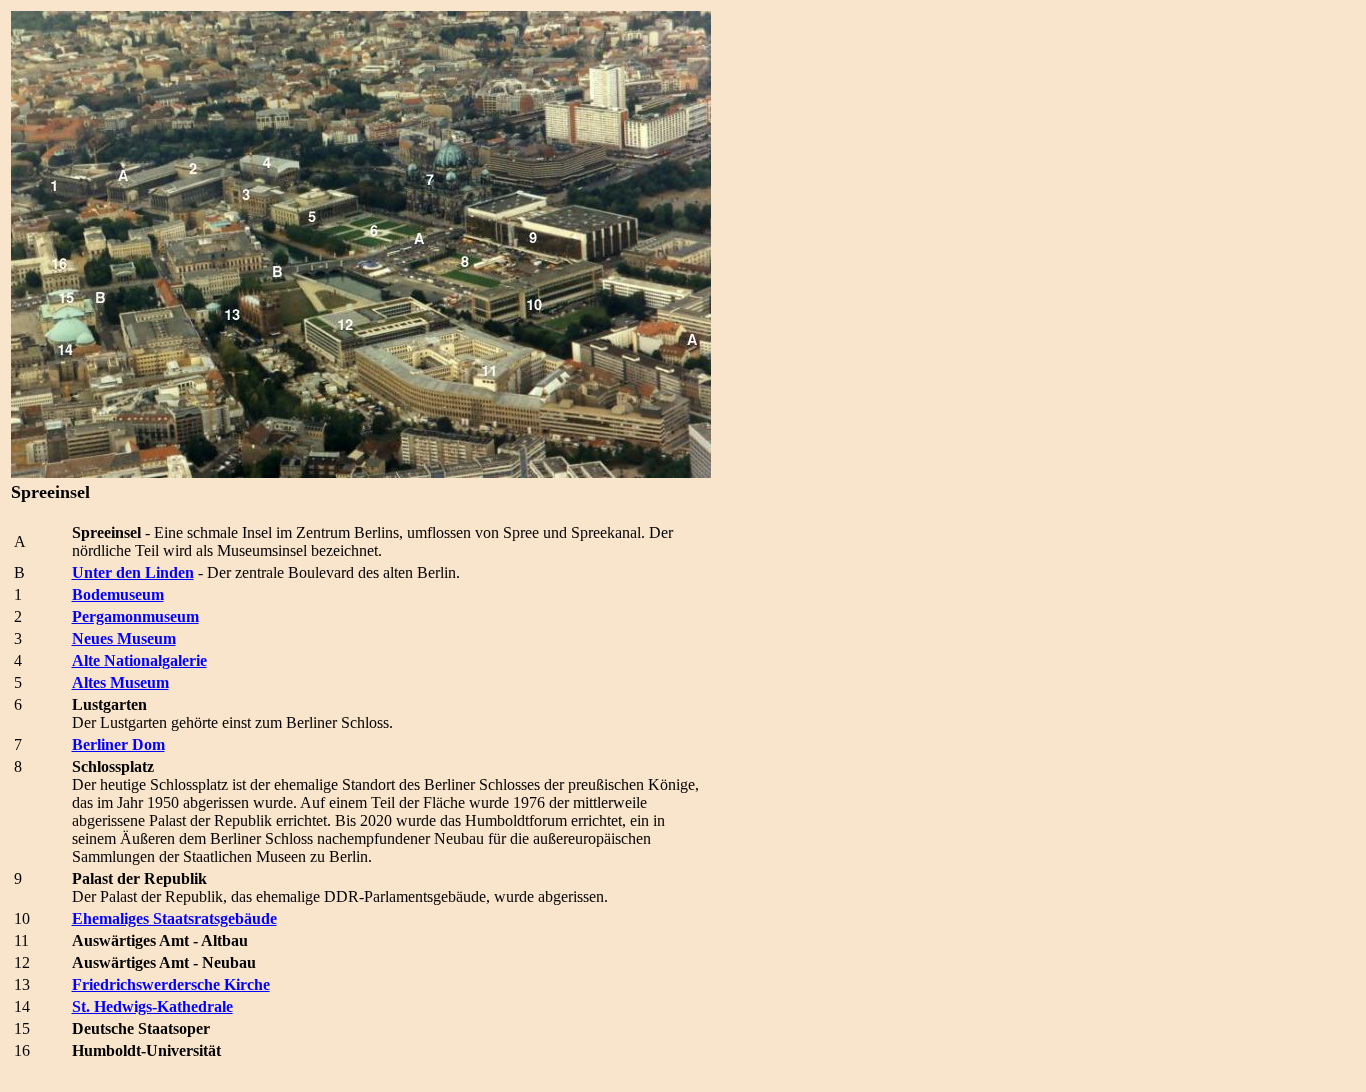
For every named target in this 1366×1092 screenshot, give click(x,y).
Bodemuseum (118, 594)
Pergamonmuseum (135, 616)
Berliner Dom (118, 744)
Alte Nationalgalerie (139, 660)
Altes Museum (120, 682)
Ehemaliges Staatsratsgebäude (174, 918)
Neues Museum (124, 638)
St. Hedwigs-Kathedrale (152, 1006)
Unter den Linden (133, 572)
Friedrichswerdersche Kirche (171, 984)
